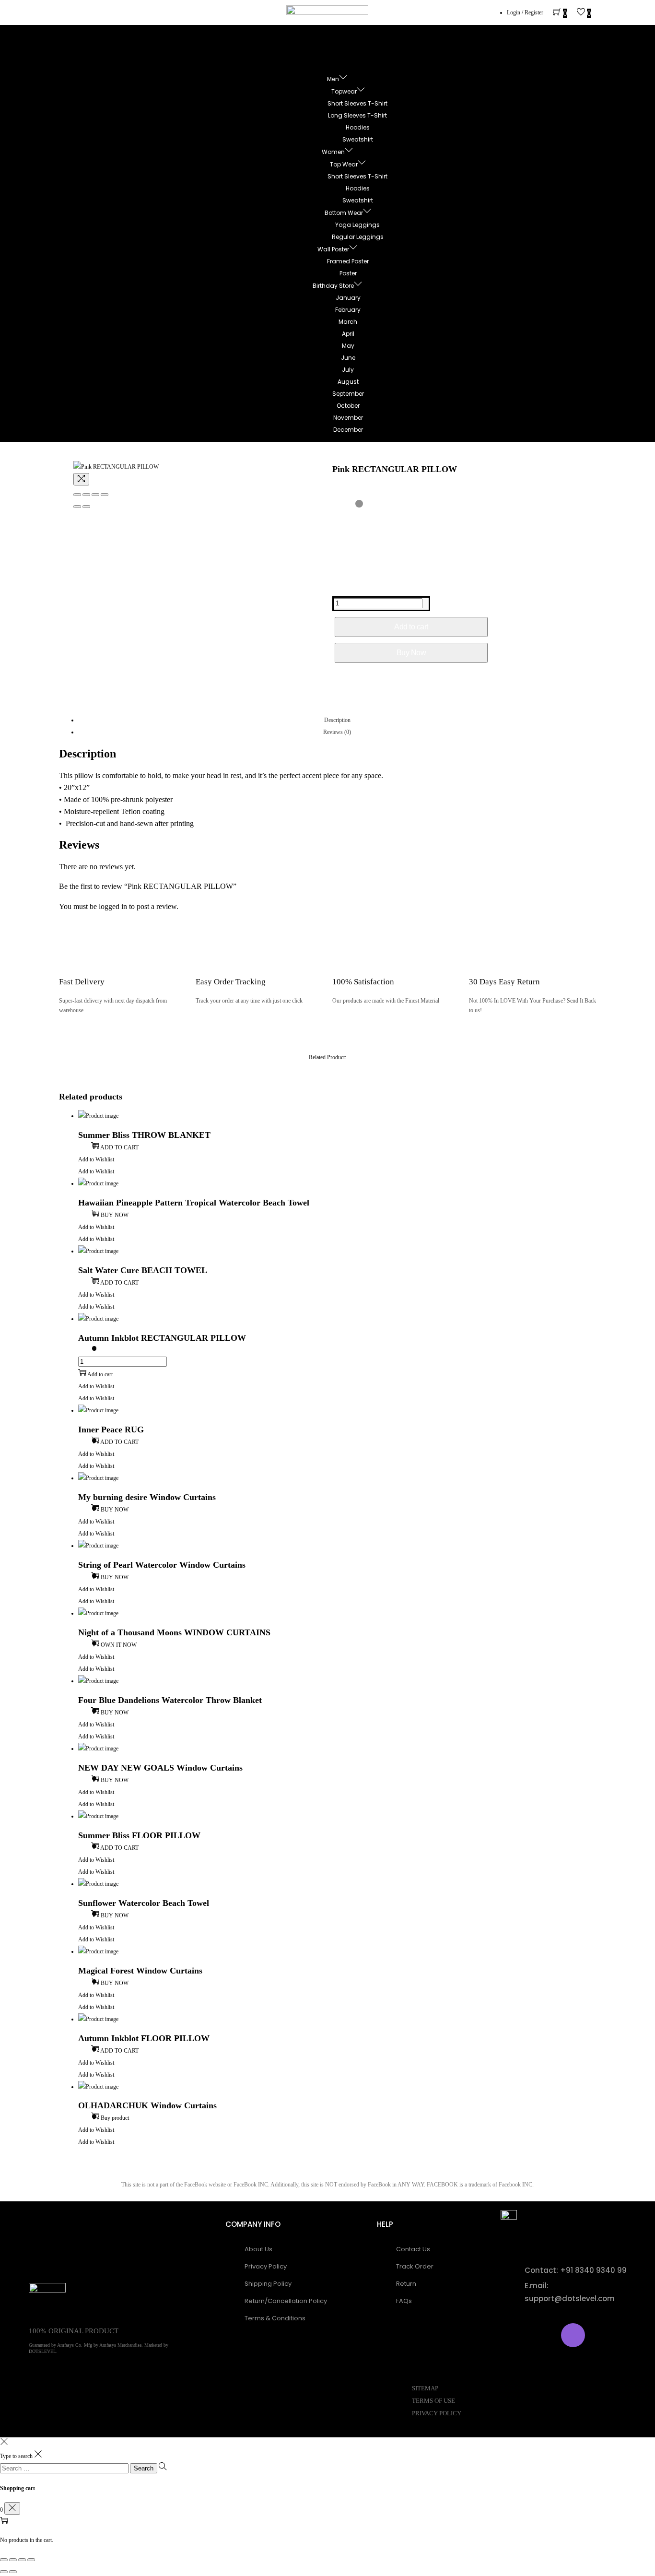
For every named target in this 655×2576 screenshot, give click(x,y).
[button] (96, 1159)
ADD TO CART (119, 1147)
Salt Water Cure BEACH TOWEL (143, 1270)
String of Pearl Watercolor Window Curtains (162, 1565)
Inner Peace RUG (111, 1430)
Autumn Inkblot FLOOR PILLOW (144, 2038)
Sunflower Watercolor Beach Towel (144, 1903)
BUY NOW (115, 1215)
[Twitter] (545, 2335)
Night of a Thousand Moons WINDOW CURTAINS (174, 1632)
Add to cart (411, 627)
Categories (337, 61)
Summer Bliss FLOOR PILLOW (139, 1835)
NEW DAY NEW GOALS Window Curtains (160, 1768)
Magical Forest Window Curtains (140, 1971)
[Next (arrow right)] (86, 507)
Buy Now (411, 653)
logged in (113, 906)
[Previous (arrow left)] (77, 507)
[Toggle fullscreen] (95, 495)
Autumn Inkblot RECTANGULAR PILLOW (162, 1338)
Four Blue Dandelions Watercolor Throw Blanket (170, 1700)
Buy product (115, 2118)
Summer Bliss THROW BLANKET (144, 1135)
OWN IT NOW (119, 1645)
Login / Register (525, 12)
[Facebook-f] (517, 2335)
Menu (337, 49)
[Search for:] (65, 2469)
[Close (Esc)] (77, 495)
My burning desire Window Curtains (147, 1497)
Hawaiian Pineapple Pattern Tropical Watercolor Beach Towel (194, 1203)
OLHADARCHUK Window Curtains (147, 2105)
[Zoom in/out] (105, 495)
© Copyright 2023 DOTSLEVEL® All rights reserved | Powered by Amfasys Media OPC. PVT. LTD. (160, 2401)
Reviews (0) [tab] (337, 732)
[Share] (86, 495)
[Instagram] (573, 2335)
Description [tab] (337, 720)
